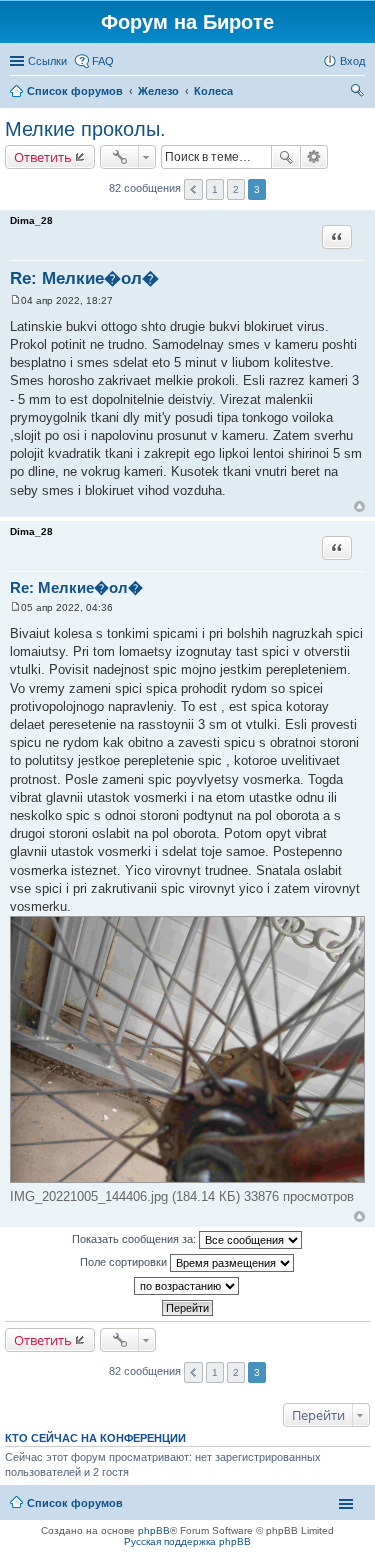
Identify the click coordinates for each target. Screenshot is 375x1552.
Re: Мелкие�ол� (84, 278)
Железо (158, 91)
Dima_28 (31, 220)
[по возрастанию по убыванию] (187, 1286)
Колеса (213, 91)
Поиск (286, 157)
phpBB (154, 1530)
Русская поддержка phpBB (187, 1541)
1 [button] (215, 189)
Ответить (43, 157)
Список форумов (75, 91)
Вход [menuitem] (352, 61)
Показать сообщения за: (135, 1239)
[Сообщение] (15, 300)
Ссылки (47, 61)
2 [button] (236, 189)
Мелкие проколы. (85, 129)
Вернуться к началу (359, 506)
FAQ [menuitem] (103, 61)
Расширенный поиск (314, 157)
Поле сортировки (125, 1262)
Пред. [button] (193, 189)
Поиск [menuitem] (359, 93)
